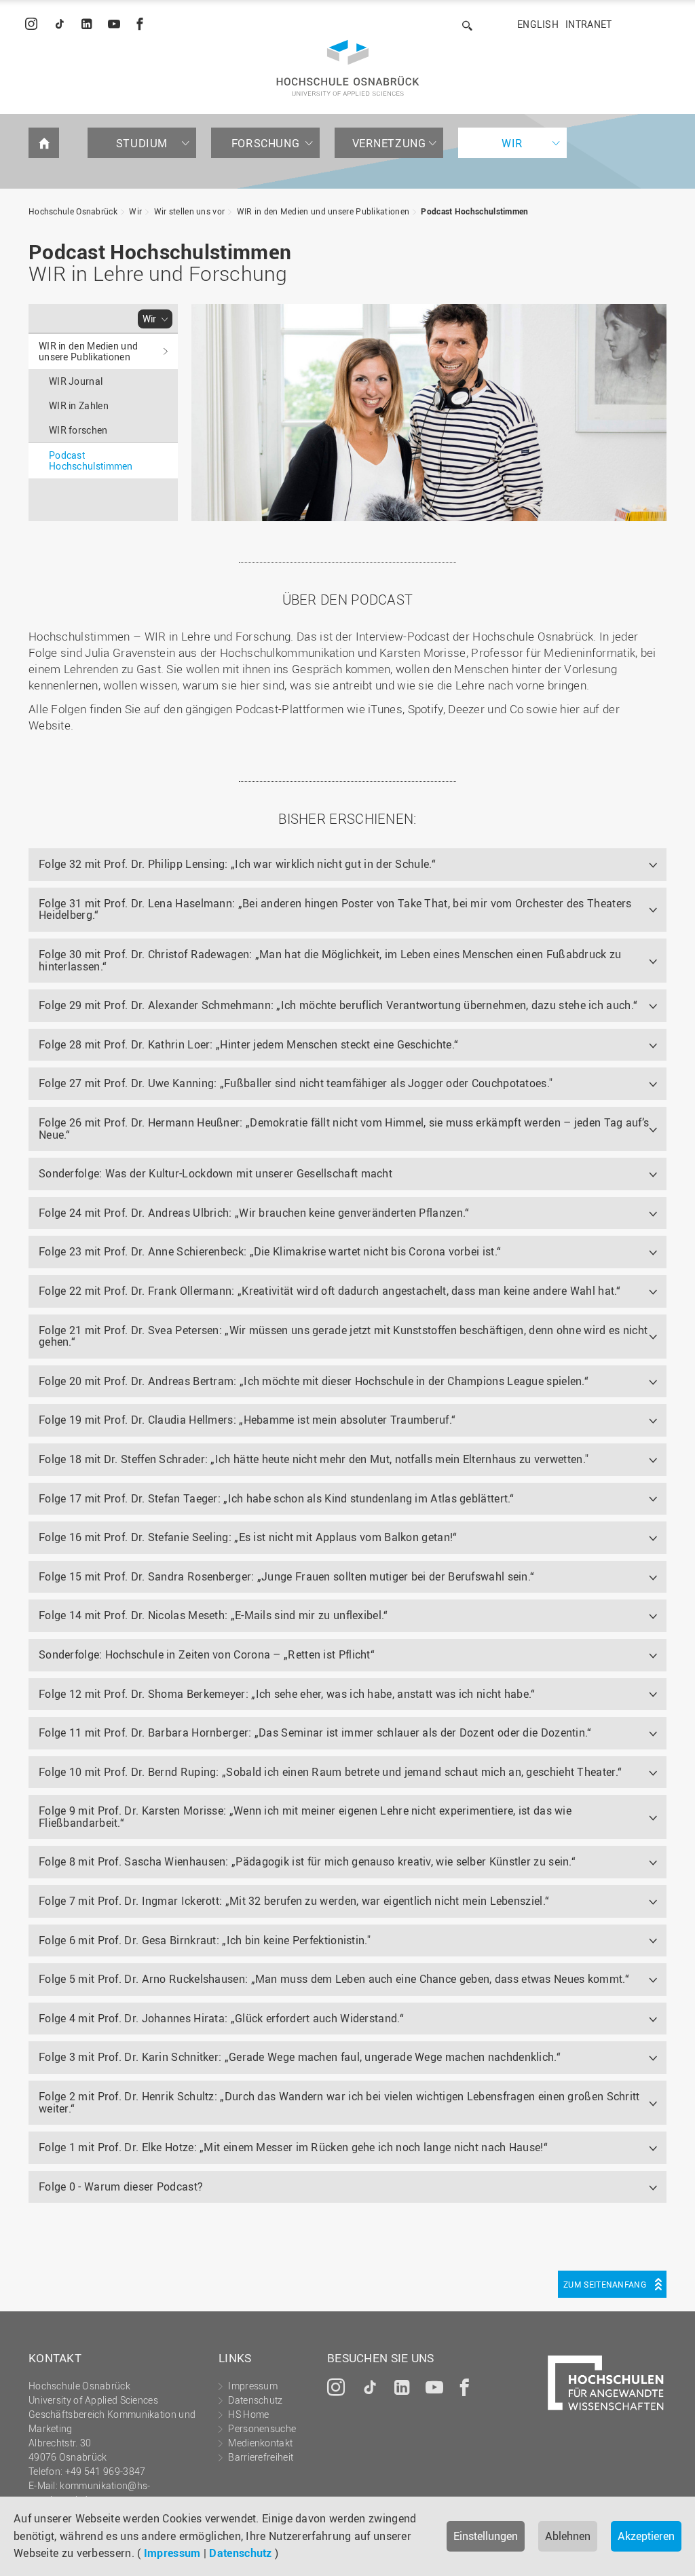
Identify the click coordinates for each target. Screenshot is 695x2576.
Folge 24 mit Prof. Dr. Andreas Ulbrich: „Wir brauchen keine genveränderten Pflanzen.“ (254, 1213)
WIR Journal (76, 381)
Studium (142, 143)
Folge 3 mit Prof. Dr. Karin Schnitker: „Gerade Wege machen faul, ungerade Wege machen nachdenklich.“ (300, 2057)
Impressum (172, 2553)
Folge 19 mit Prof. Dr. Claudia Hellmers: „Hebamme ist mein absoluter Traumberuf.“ (247, 1420)
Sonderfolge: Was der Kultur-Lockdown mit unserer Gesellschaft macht (215, 1173)
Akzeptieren (646, 2536)
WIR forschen (78, 430)
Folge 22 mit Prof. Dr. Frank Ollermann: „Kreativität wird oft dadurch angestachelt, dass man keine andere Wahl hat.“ (330, 1291)
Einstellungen (486, 2536)
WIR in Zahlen (79, 405)
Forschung (265, 143)
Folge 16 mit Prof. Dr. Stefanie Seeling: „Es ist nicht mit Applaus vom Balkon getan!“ (248, 1537)
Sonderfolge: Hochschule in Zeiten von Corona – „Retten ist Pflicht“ (207, 1654)
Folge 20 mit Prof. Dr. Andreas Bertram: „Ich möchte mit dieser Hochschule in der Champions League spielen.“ (314, 1381)
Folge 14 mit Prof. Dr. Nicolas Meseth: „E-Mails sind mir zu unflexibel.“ (213, 1615)
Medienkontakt (260, 2443)
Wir (512, 143)
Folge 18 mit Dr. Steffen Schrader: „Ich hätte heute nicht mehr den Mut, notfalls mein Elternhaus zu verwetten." (314, 1459)
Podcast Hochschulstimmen (474, 211)
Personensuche (262, 2428)
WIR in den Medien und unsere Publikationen (323, 211)
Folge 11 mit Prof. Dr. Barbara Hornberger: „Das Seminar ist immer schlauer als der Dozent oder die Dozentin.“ (315, 1732)
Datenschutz (240, 2553)
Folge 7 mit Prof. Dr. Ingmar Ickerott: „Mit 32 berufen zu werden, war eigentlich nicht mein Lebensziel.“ (294, 1901)
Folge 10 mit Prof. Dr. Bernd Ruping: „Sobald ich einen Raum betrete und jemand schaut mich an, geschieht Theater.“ (330, 1772)
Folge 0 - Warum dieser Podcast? (121, 2186)
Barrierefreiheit (261, 2457)
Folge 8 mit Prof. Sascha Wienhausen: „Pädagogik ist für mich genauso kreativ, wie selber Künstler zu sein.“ (307, 1861)
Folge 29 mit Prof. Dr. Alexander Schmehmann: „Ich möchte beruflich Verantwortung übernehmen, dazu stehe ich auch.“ (338, 1005)
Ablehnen (568, 2536)
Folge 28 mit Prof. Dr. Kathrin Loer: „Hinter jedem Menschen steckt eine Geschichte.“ (248, 1044)
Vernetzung (389, 143)
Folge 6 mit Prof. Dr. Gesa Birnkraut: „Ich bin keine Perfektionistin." (205, 1940)
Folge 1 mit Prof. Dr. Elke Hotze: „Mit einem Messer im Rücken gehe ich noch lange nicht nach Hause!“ (293, 2147)
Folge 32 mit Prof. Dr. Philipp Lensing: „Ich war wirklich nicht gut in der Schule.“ (237, 864)
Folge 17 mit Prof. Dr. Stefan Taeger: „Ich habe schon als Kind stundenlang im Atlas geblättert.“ (277, 1498)
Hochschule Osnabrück (73, 211)
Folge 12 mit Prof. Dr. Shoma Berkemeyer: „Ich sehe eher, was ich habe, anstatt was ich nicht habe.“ (287, 1694)
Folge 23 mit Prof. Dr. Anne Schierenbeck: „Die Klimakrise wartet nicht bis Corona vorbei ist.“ (270, 1251)
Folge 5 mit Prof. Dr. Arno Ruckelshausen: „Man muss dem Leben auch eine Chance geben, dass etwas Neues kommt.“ (334, 1979)
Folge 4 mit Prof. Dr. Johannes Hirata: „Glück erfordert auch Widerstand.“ (221, 2018)
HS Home (248, 2414)
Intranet (588, 24)
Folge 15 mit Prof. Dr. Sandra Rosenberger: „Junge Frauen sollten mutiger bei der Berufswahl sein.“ (286, 1576)
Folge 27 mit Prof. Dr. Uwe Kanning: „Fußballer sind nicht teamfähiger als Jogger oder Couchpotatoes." (296, 1083)
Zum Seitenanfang (605, 2284)
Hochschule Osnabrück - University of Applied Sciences (348, 68)
